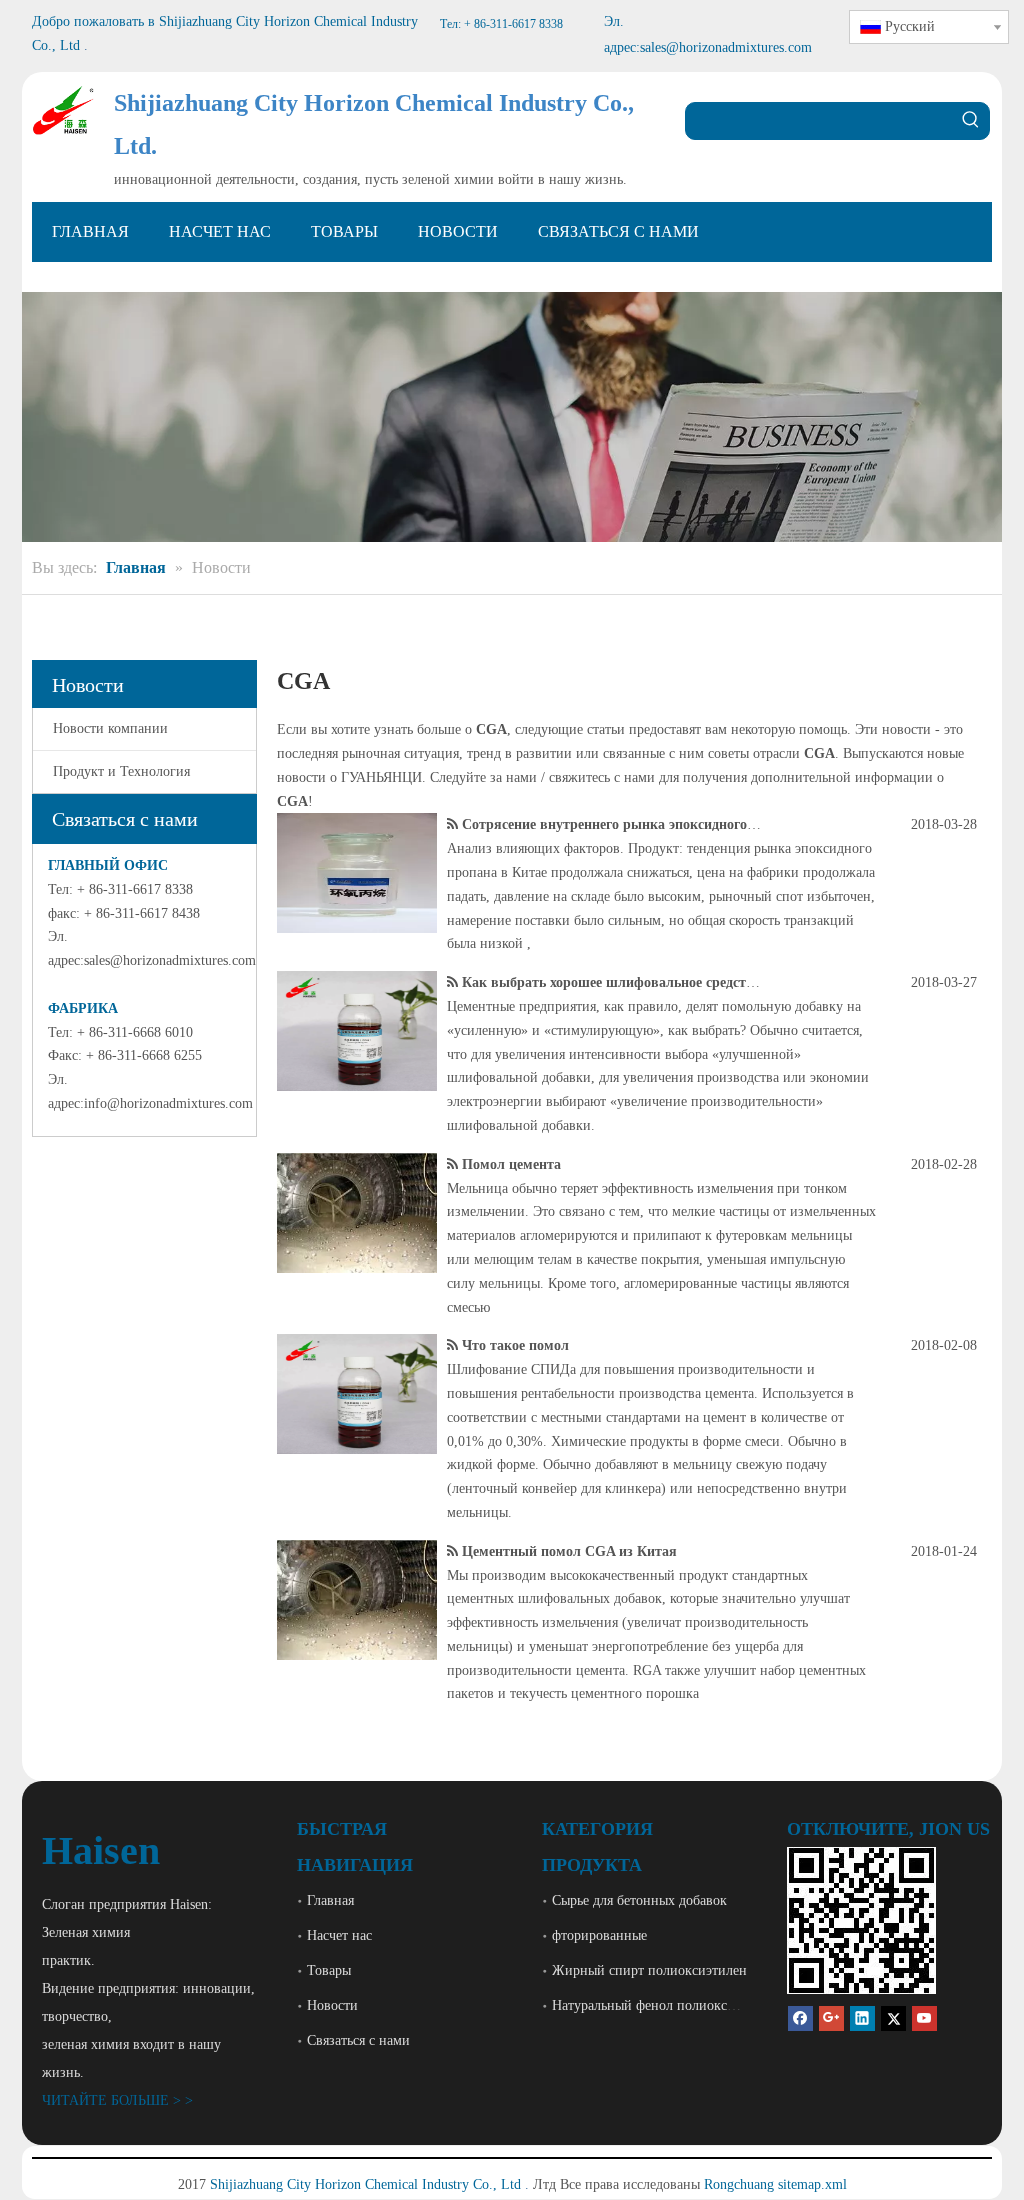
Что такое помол (515, 1345)
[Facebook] (800, 2017)
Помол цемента (511, 1164)
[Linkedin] (862, 2017)
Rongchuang (739, 2184)
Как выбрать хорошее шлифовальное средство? (615, 982)
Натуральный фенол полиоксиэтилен (664, 2005)
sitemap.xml (812, 2184)
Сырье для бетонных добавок (639, 1900)
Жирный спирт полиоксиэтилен (649, 1970)
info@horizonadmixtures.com (168, 1103)
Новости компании (110, 728)
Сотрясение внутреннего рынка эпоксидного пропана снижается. (670, 824)
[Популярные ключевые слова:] (971, 121)
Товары (329, 1970)
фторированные (599, 1935)
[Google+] (831, 2017)
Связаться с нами (358, 2040)
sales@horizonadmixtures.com (170, 960)
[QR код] (861, 1920)
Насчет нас (339, 1935)
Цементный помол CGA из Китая (569, 1551)
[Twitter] (893, 2017)
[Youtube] (924, 2017)
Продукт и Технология (121, 771)
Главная (330, 1900)
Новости (332, 2005)
